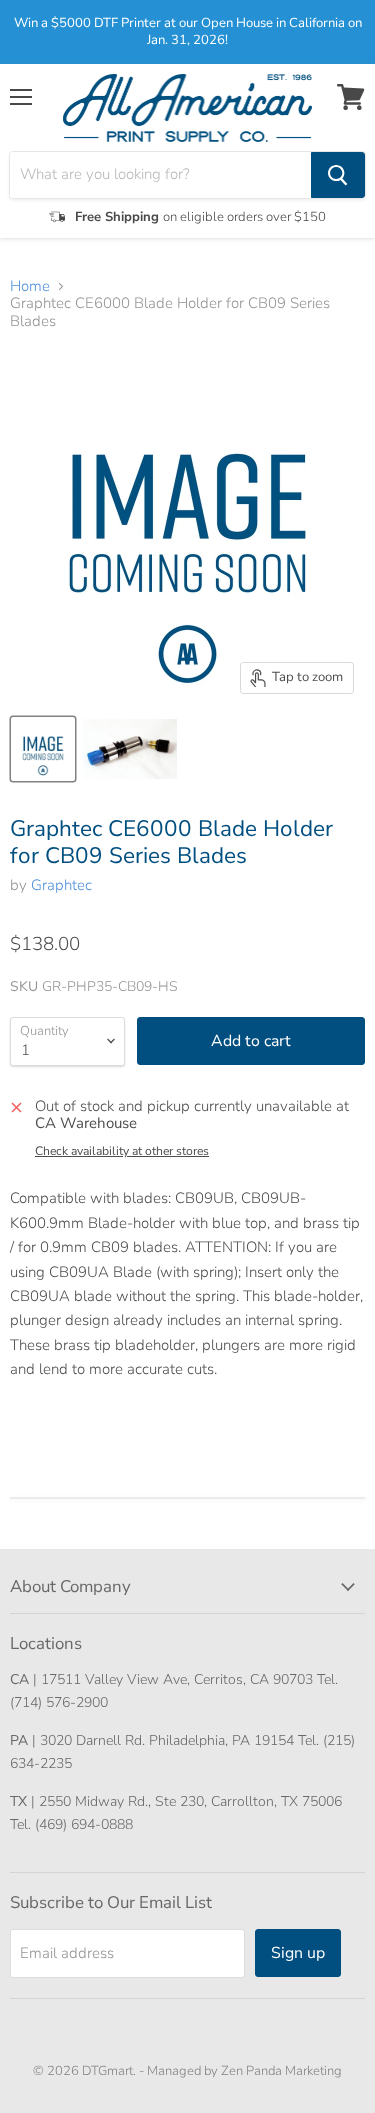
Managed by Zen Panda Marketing (244, 2071)
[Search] (338, 175)
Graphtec (61, 885)
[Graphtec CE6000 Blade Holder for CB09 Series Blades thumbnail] (43, 749)
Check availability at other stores (122, 1151)
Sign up (298, 1953)
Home (30, 286)
